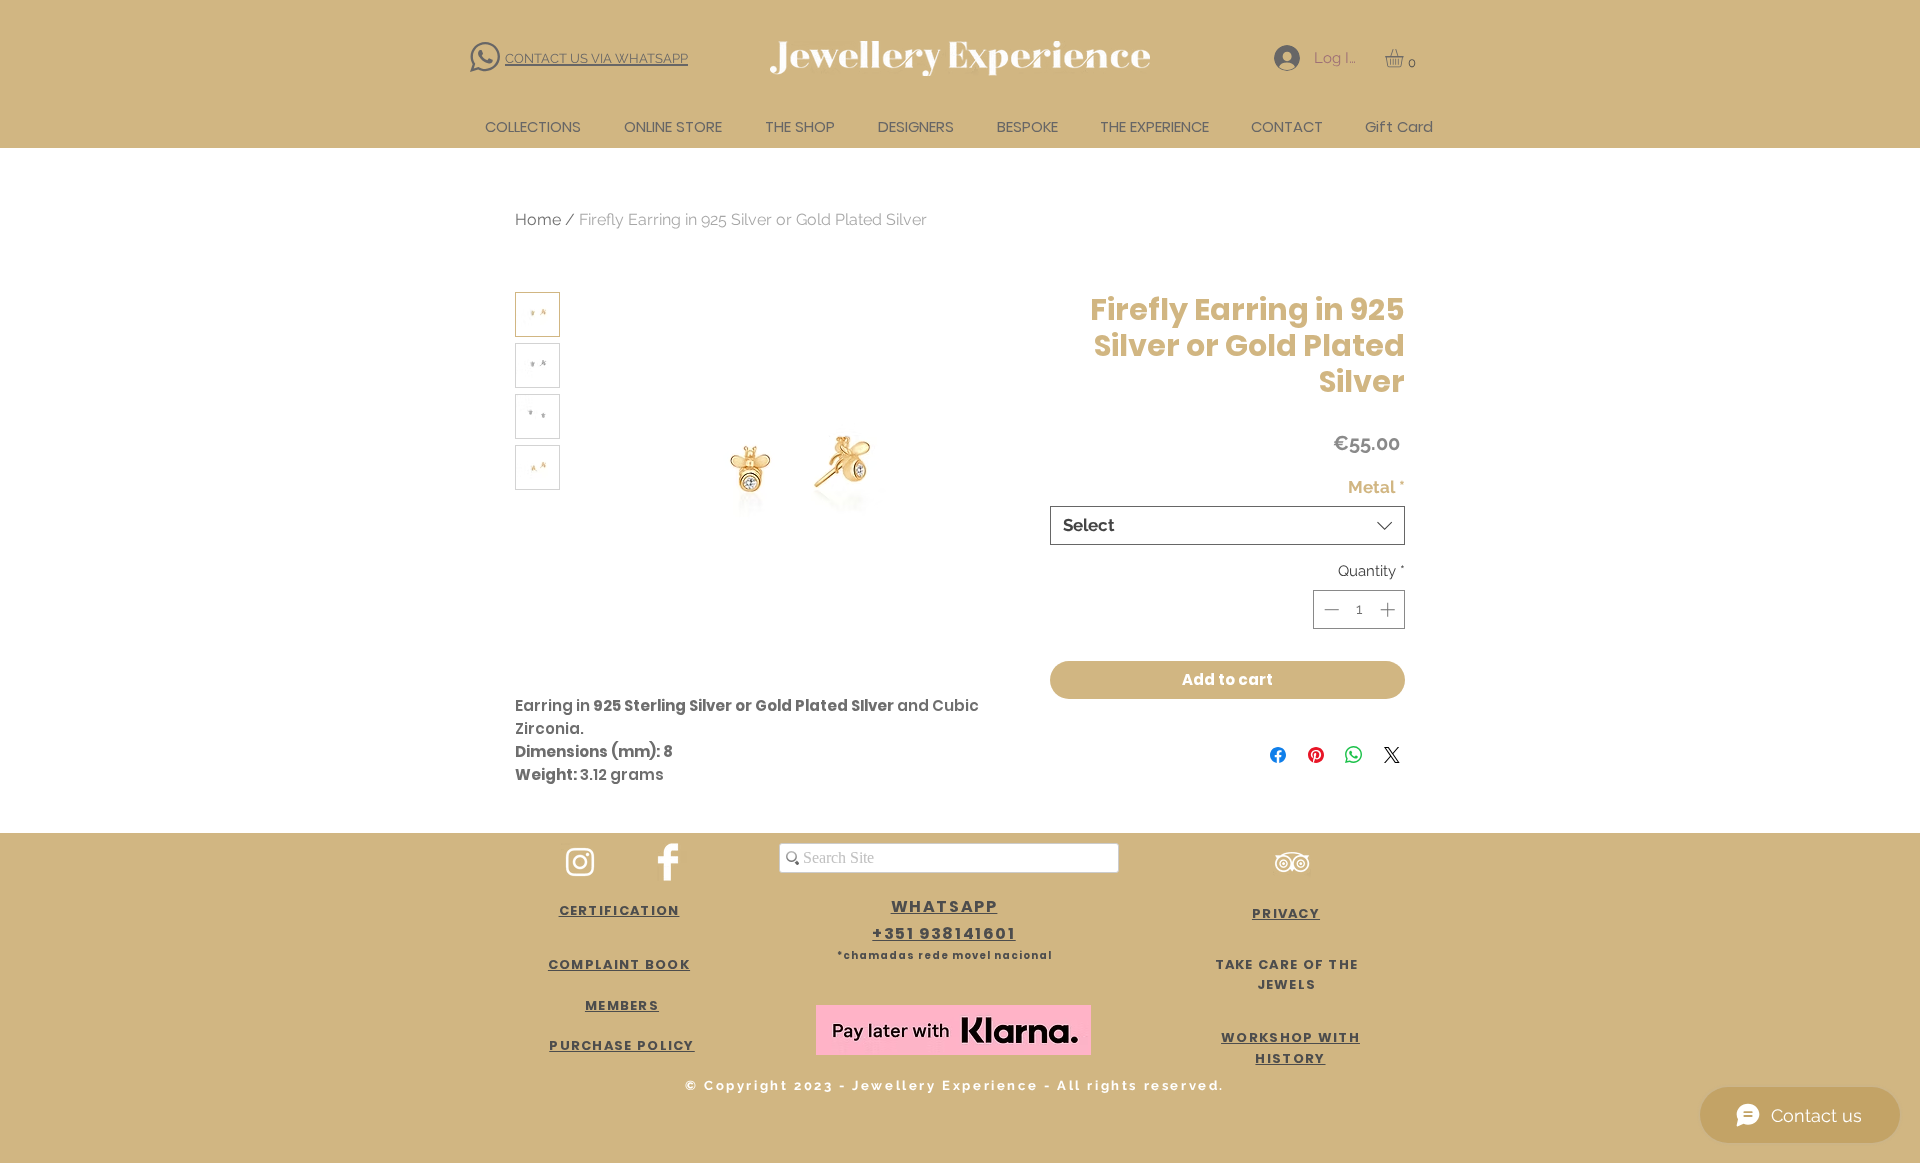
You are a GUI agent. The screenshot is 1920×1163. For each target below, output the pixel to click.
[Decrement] (1329, 609)
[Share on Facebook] (1278, 755)
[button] (1405, 58)
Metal (1376, 487)
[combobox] (1227, 525)
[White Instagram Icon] (580, 862)
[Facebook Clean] (668, 862)
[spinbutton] (1359, 609)
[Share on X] (1392, 755)
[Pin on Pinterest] (1316, 755)
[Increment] (1389, 609)
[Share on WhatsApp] (1354, 755)
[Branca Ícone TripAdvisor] (1292, 862)
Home (538, 219)
